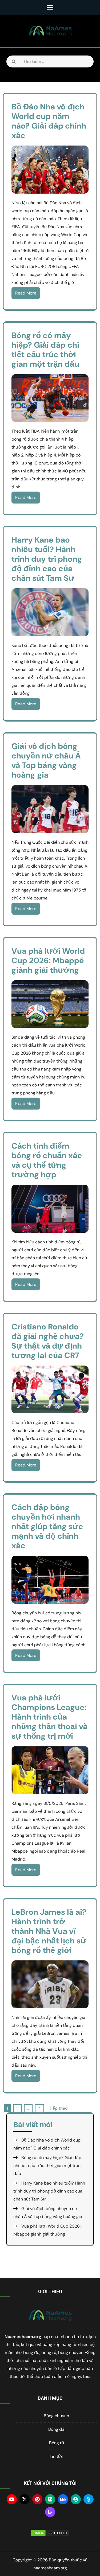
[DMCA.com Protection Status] (50, 2533)
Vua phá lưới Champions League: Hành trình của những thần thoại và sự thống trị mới (49, 1717)
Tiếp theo (58, 2108)
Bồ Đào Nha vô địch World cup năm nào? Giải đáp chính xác (49, 121)
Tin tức (57, 2456)
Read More (26, 293)
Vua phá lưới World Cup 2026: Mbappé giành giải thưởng (48, 960)
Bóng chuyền (56, 2416)
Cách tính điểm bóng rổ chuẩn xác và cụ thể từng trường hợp (47, 1160)
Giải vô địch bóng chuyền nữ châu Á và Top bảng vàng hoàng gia (46, 760)
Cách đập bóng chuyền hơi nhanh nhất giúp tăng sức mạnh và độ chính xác (47, 1526)
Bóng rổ (57, 2443)
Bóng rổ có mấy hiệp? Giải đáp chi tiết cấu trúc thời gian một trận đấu (45, 350)
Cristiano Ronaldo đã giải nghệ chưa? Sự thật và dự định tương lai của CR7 (48, 1341)
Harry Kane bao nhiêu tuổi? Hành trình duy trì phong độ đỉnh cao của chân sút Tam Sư (47, 559)
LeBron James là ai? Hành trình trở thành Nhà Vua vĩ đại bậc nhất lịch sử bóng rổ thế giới (49, 1931)
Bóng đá (56, 2429)
